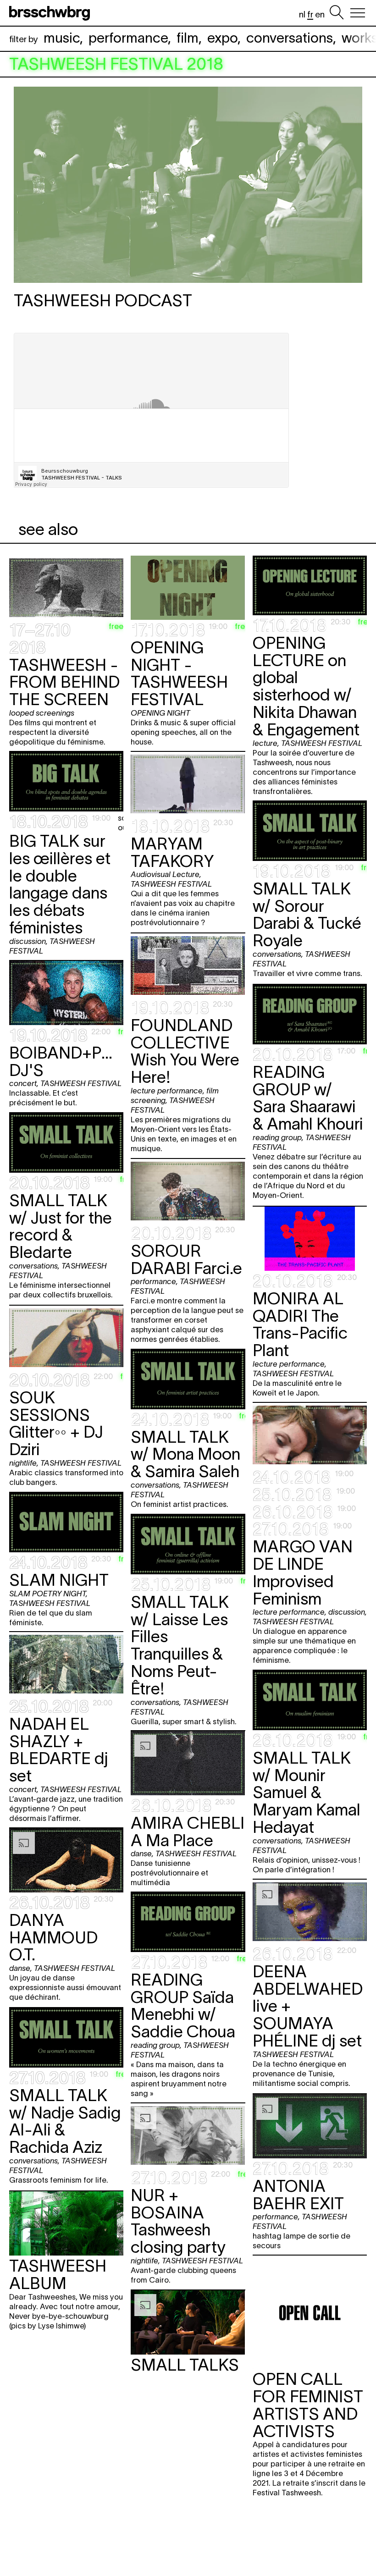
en (320, 14)
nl (302, 14)
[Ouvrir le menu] (358, 13)
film (188, 38)
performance (128, 38)
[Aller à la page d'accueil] (51, 13)
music (62, 38)
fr (310, 14)
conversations (290, 38)
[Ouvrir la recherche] (337, 13)
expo (222, 38)
